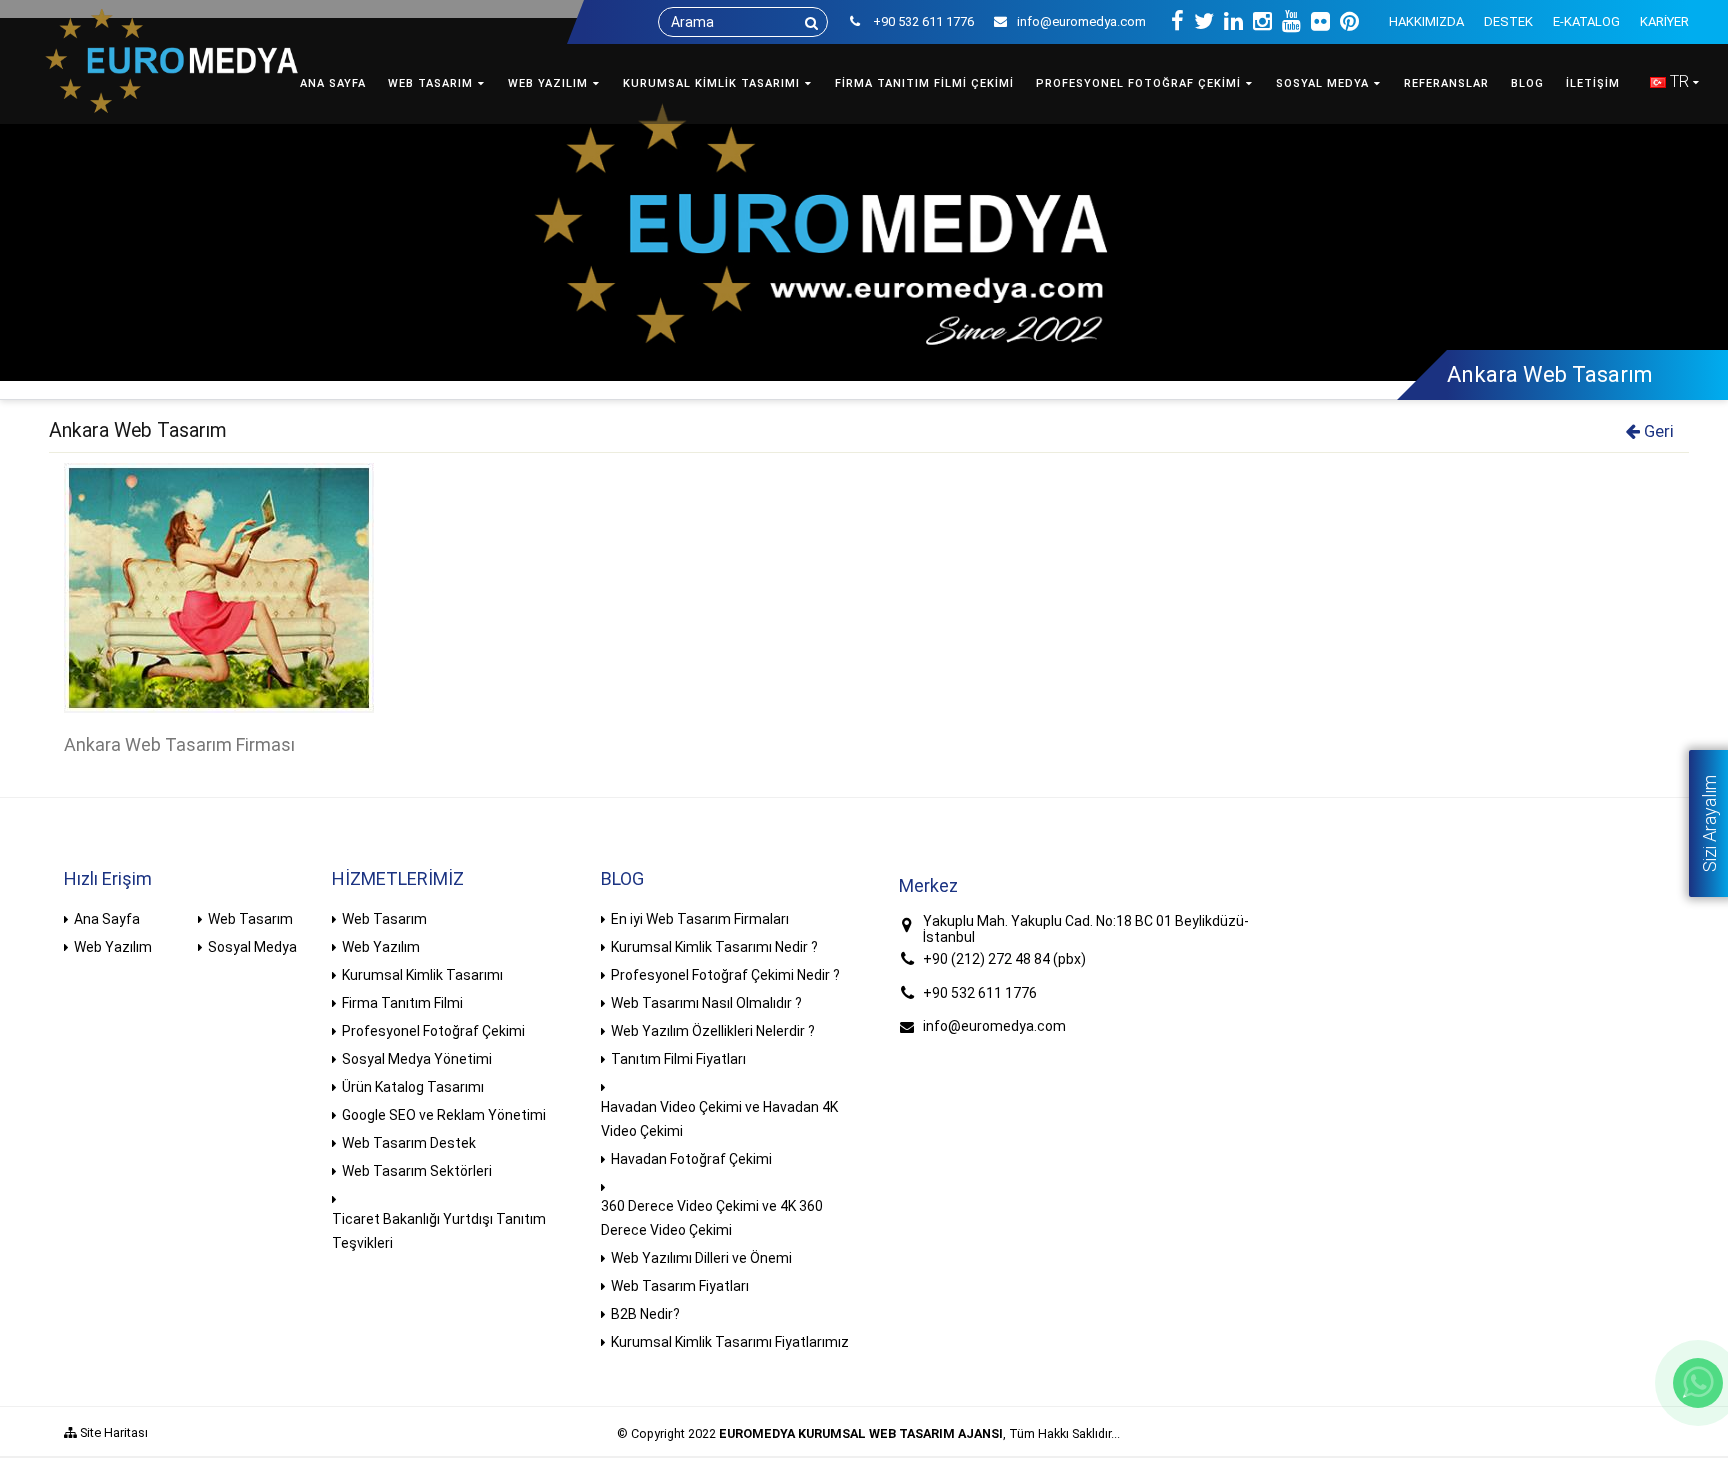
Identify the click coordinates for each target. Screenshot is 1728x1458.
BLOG (1527, 83)
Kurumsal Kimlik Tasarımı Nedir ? (714, 947)
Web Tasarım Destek (409, 1143)
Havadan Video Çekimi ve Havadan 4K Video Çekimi (719, 1119)
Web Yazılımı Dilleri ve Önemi (701, 1258)
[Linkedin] (1233, 22)
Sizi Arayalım (1709, 823)
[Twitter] (1204, 22)
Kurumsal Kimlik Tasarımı (422, 975)
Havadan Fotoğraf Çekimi (691, 1159)
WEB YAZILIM (548, 83)
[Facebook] (1177, 22)
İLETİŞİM (1593, 83)
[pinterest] (1349, 22)
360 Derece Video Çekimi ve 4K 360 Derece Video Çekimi (712, 1218)
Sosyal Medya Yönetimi (417, 1059)
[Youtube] (1291, 22)
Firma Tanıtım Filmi (402, 1003)
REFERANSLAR (1446, 83)
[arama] (811, 23)
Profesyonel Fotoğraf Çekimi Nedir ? (725, 975)
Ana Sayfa (107, 919)
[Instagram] (1262, 22)
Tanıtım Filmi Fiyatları (678, 1059)
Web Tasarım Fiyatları (680, 1286)
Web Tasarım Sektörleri (417, 1171)
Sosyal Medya (252, 947)
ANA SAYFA (333, 83)
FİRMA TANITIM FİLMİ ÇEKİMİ (924, 83)
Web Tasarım (250, 919)
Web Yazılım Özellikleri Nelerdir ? (713, 1031)
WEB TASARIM (430, 83)
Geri (1657, 431)
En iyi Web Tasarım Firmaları (700, 919)
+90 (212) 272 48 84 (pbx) (1004, 959)
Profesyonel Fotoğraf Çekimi (433, 1031)
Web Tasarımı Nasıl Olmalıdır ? (706, 1003)
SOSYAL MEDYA (1322, 83)
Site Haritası (112, 1432)
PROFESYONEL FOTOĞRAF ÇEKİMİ (1138, 83)
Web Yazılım (113, 947)
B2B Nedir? (645, 1314)
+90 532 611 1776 (980, 993)
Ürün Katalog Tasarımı (413, 1087)
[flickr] (1320, 22)
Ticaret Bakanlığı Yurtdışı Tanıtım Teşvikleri (439, 1231)
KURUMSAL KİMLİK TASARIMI (711, 83)
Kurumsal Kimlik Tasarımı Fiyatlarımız (730, 1342)
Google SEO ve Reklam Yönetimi (444, 1115)
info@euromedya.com (1081, 21)
